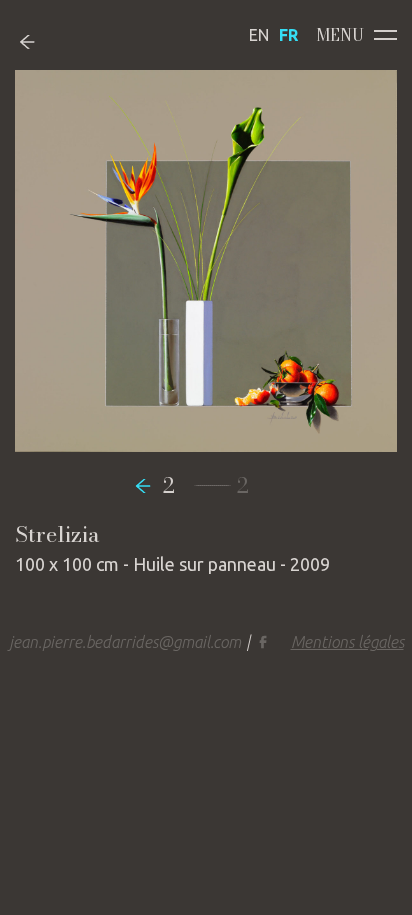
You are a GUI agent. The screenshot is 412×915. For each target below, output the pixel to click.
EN (259, 35)
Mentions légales (347, 642)
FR (288, 35)
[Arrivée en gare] (148, 485)
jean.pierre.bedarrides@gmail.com (125, 642)
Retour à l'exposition (42, 41)
